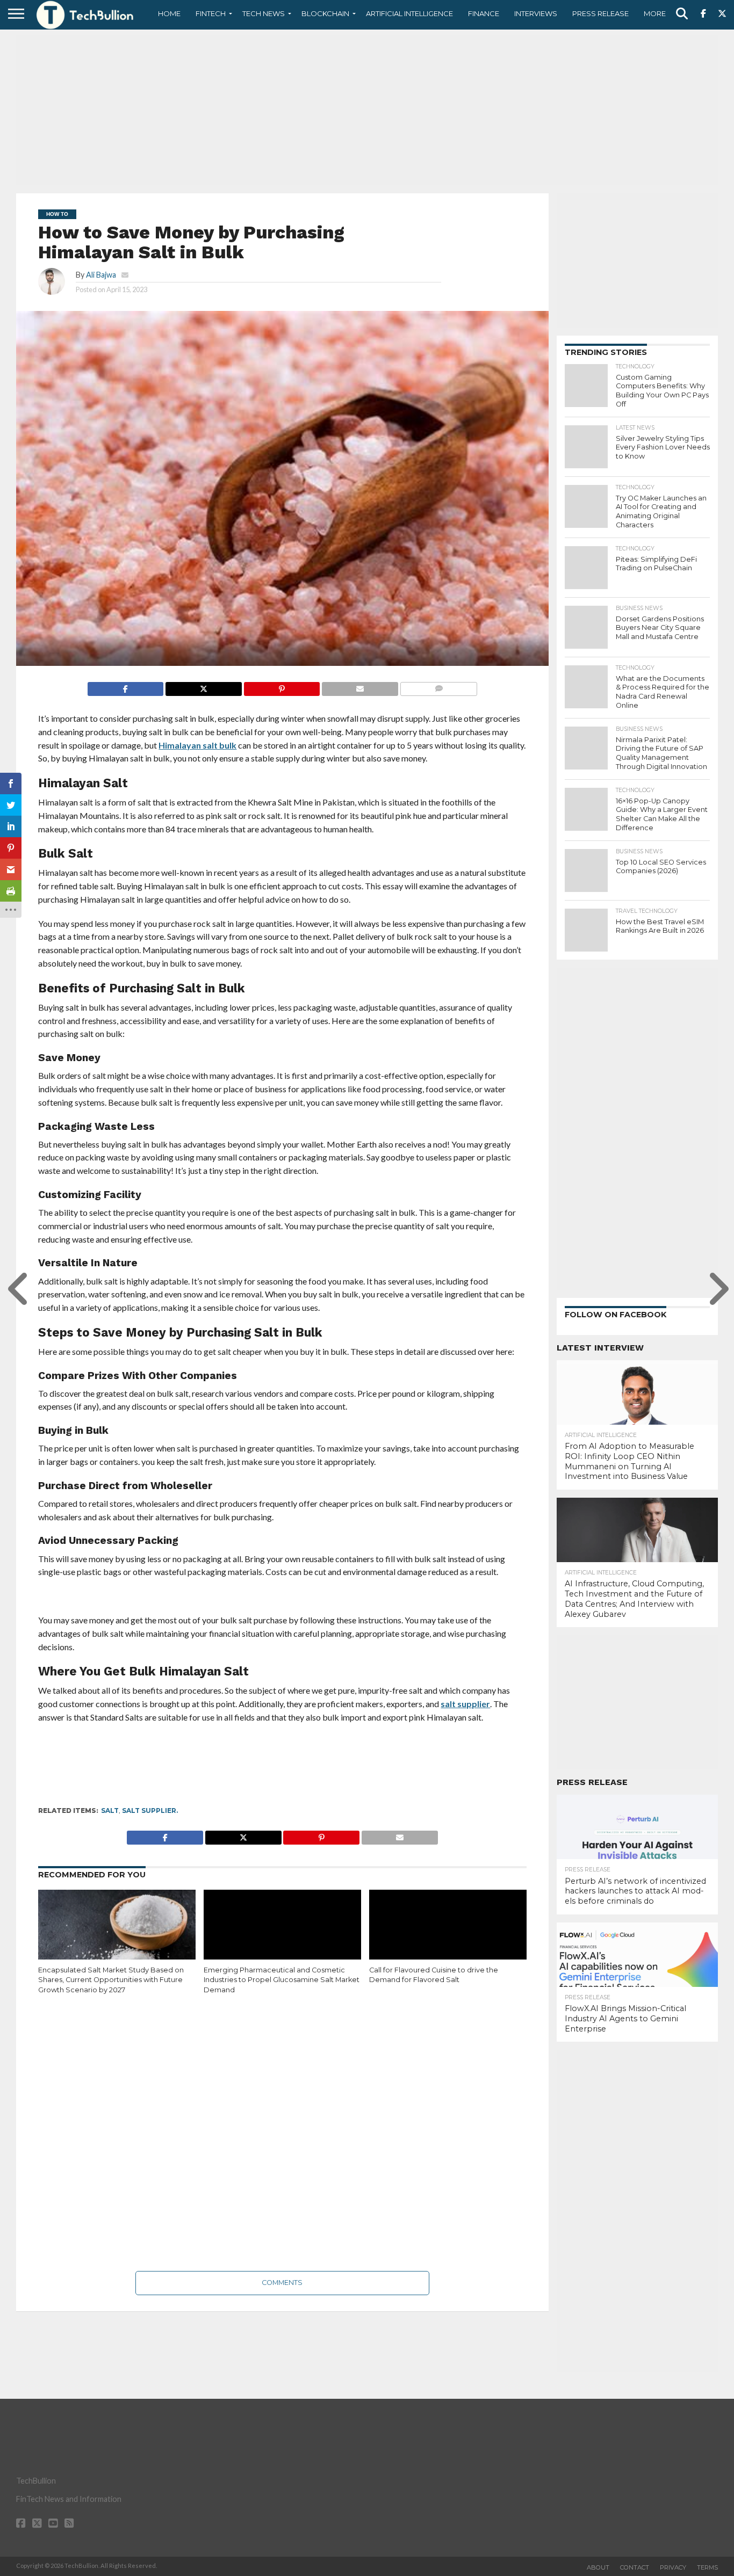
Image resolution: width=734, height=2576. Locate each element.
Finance (484, 13)
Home (169, 13)
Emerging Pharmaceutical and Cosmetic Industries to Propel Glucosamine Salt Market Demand (282, 1980)
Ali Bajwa (101, 275)
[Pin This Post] (282, 686)
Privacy (673, 2567)
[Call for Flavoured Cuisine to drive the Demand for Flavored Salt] (448, 1937)
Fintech (211, 13)
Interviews (536, 13)
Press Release (600, 13)
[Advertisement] (367, 110)
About (598, 2567)
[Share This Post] (203, 686)
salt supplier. (150, 1811)
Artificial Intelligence (409, 13)
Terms (707, 2567)
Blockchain (325, 13)
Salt (110, 1811)
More (655, 13)
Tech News (264, 13)
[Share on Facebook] (126, 686)
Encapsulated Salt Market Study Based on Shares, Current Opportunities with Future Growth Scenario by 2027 (111, 1980)
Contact (635, 2567)
